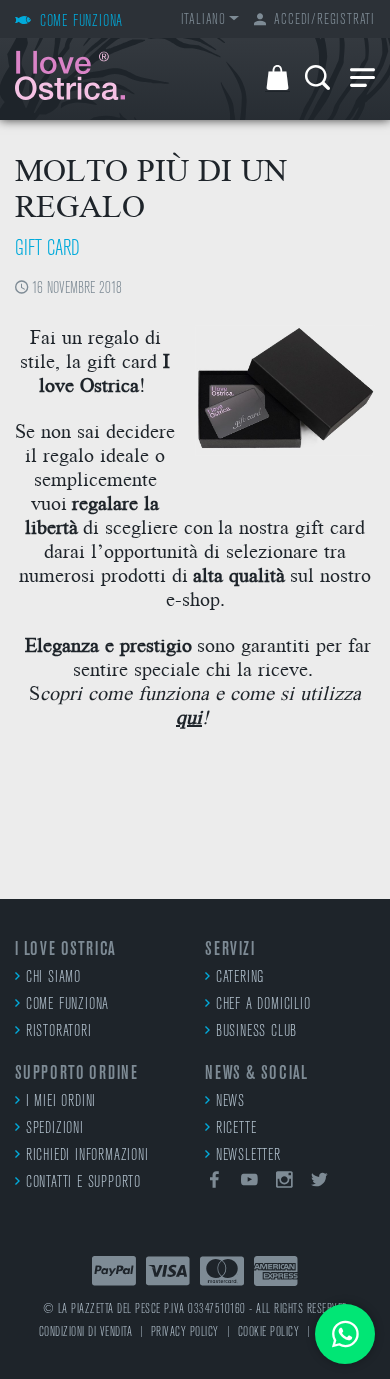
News (230, 1102)
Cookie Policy (269, 1332)
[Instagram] (285, 1183)
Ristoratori (59, 1032)
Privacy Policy (185, 1332)
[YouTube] (250, 1183)
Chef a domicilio (263, 1005)
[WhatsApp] (345, 1334)
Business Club (256, 1032)
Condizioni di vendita (86, 1332)
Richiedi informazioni (87, 1156)
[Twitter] (319, 1183)
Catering (240, 978)
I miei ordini (61, 1102)
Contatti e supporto (83, 1183)
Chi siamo (53, 978)
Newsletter (248, 1156)
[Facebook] (215, 1183)
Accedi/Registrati (324, 20)
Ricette (236, 1129)
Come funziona (67, 1005)
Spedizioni (55, 1129)
